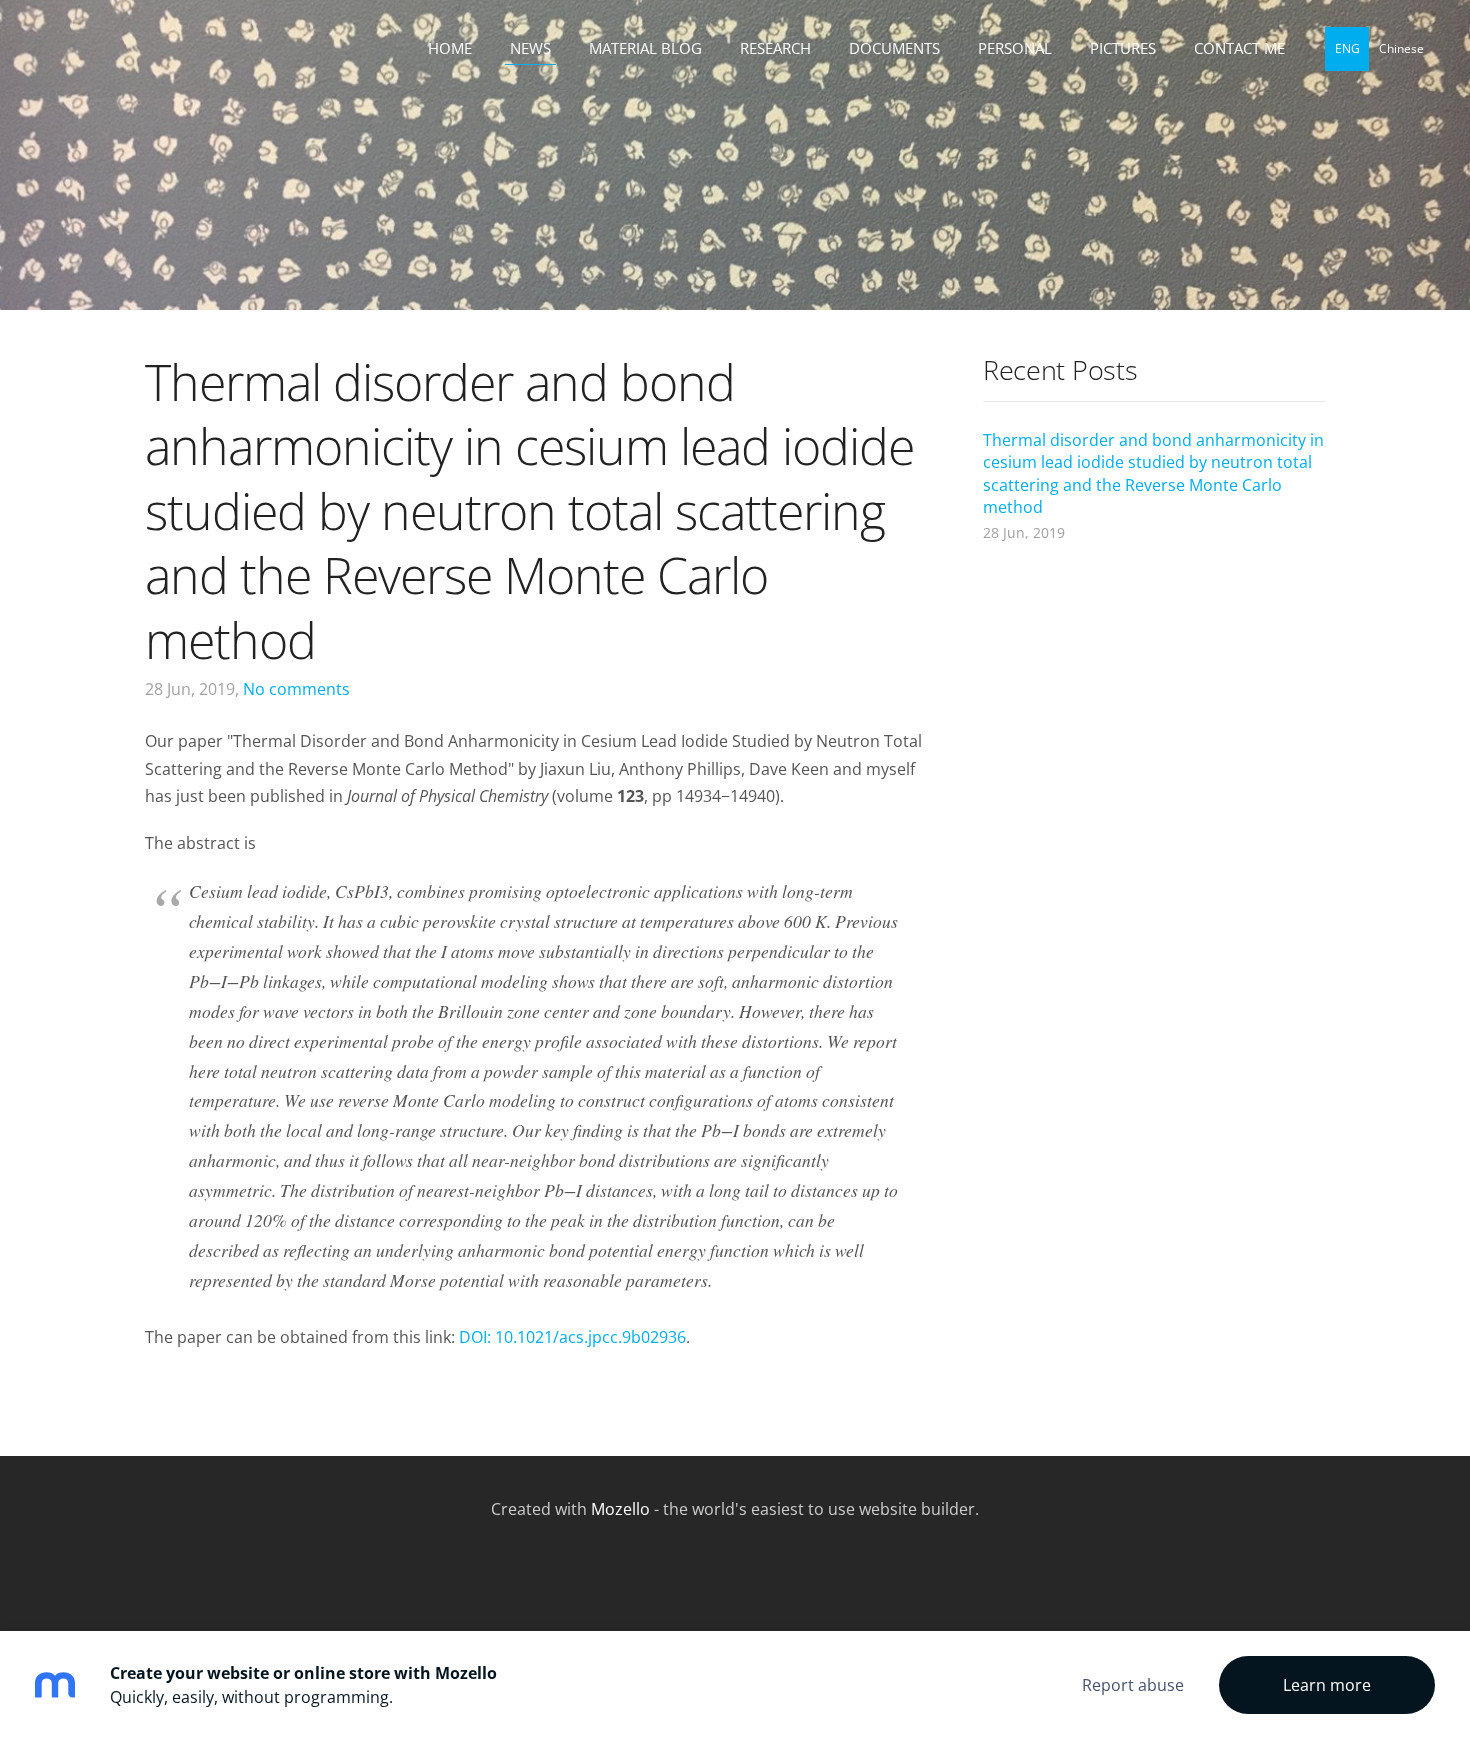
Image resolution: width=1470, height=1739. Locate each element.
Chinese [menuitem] (1401, 48)
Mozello (620, 1509)
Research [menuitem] (775, 48)
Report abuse (1133, 1685)
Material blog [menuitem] (645, 48)
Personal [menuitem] (1015, 48)
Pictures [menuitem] (1123, 48)
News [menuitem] (530, 48)
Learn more (1327, 1685)
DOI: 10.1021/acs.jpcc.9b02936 (572, 1337)
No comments (296, 689)
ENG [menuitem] (1347, 48)
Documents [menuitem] (894, 48)
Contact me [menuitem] (1239, 48)
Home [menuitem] (450, 48)
